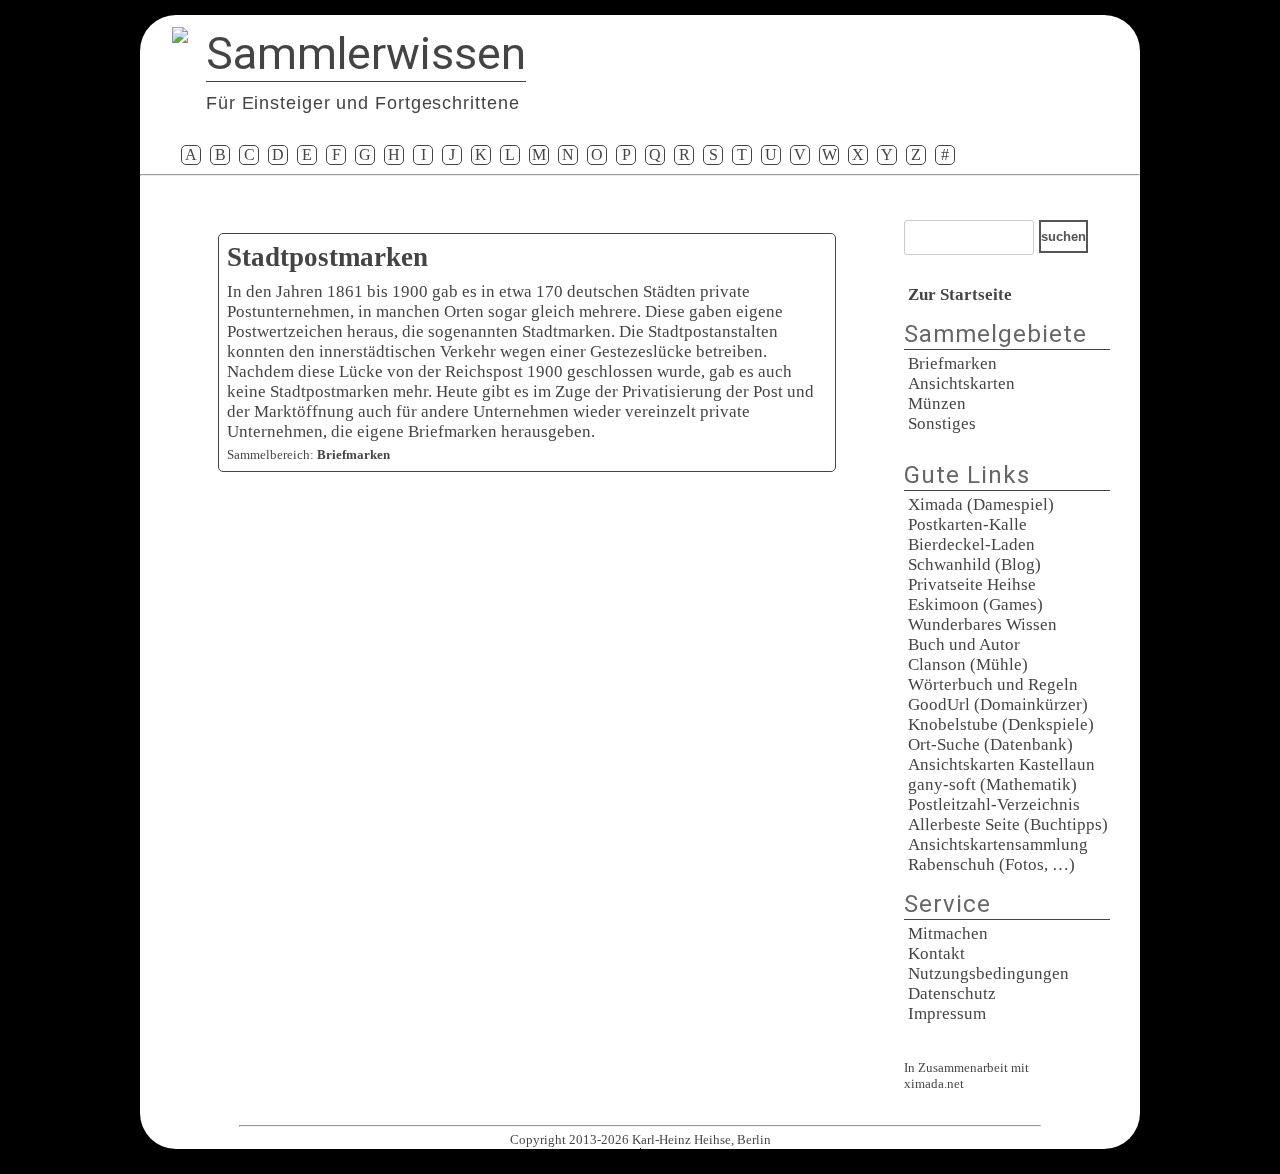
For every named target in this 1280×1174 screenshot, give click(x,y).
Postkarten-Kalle (967, 524)
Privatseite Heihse (972, 584)
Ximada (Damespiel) (981, 504)
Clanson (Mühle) (968, 664)
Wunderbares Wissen (982, 624)
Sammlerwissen (366, 53)
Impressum (947, 1013)
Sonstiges (942, 423)
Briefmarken (952, 363)
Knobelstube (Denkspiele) (1001, 724)
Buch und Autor (964, 644)
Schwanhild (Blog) (974, 564)
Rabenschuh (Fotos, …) (991, 864)
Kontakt (936, 953)
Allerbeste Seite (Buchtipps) (1008, 824)
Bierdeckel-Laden (971, 544)
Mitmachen (948, 933)
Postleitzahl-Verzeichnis (994, 804)
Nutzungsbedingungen (988, 973)
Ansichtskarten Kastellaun (1001, 764)
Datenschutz (952, 993)
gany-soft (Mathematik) (992, 784)
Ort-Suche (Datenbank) (990, 744)
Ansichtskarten (961, 383)
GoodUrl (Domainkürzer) (998, 704)
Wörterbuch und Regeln (993, 684)
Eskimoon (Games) (975, 604)
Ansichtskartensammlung (998, 844)
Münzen (937, 403)
